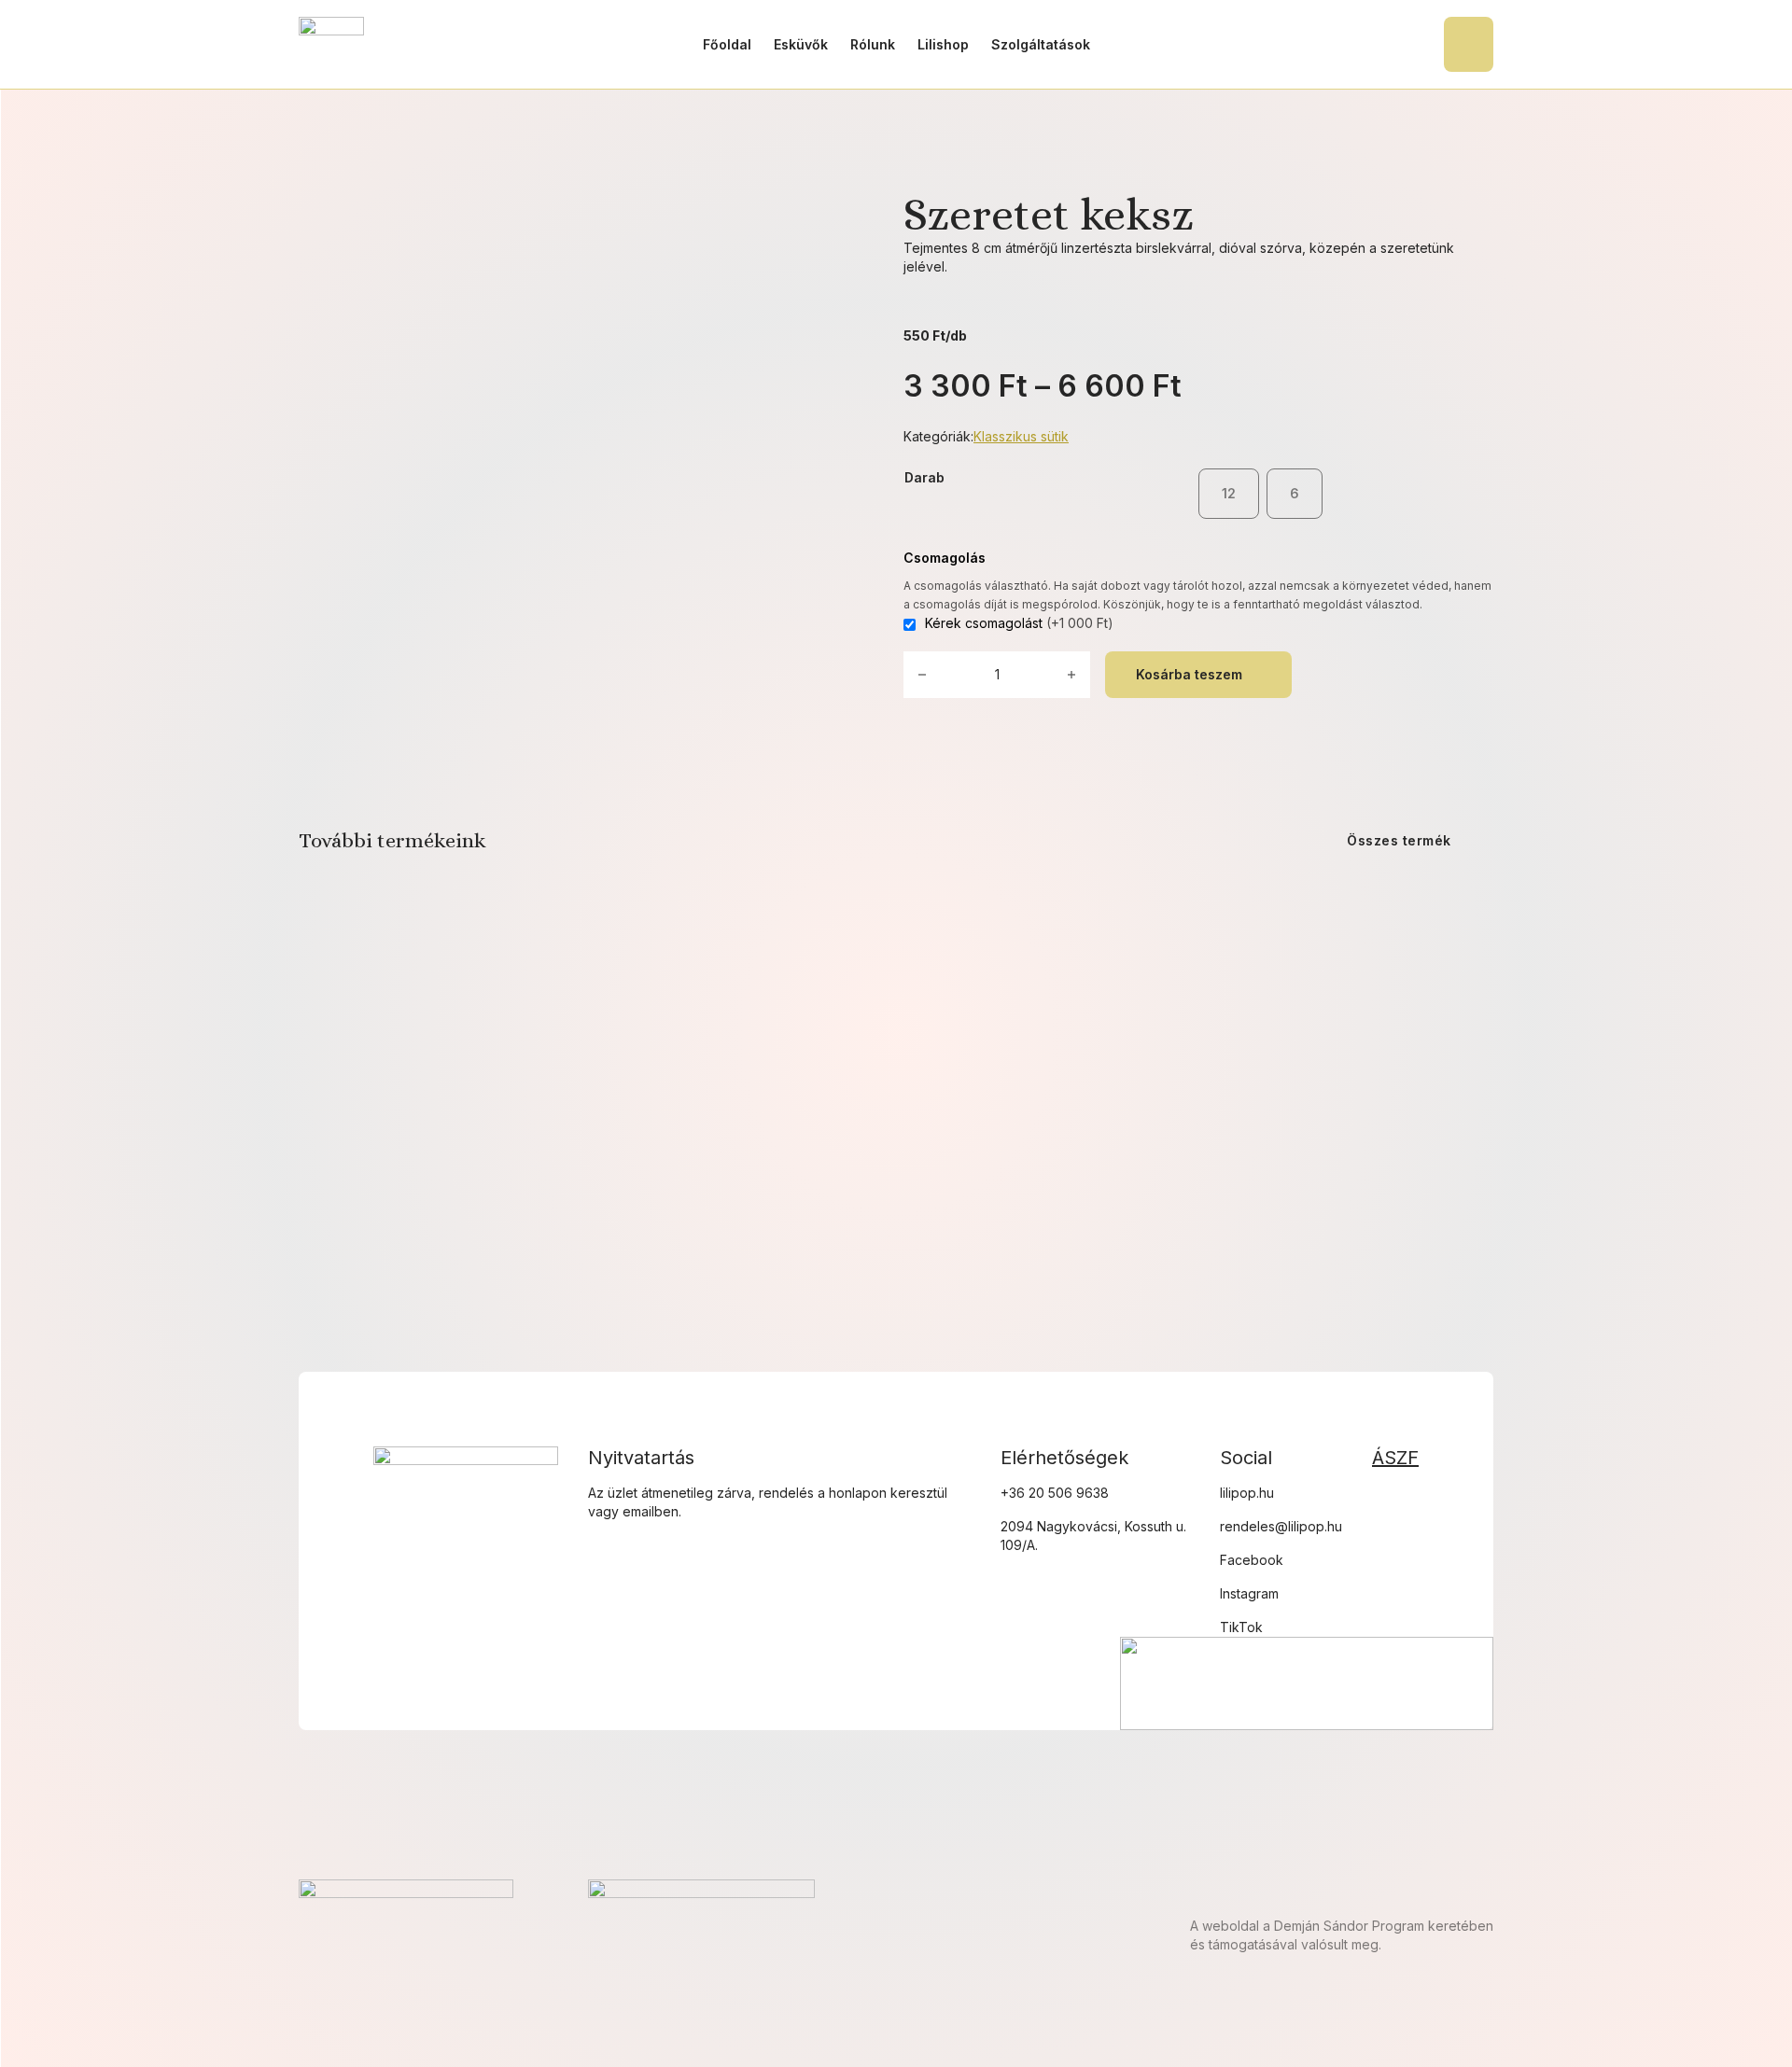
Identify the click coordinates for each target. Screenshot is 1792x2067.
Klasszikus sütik (1021, 436)
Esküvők (801, 44)
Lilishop (943, 44)
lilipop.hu (1247, 1493)
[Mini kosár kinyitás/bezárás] (1469, 44)
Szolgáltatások (1041, 44)
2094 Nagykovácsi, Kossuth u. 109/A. (1093, 1536)
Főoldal (727, 44)
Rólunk (873, 44)
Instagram (1249, 1593)
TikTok (1241, 1627)
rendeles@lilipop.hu (1281, 1526)
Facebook (1252, 1560)
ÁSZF (1395, 1458)
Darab (924, 477)
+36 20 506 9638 (1055, 1493)
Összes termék (1399, 840)
